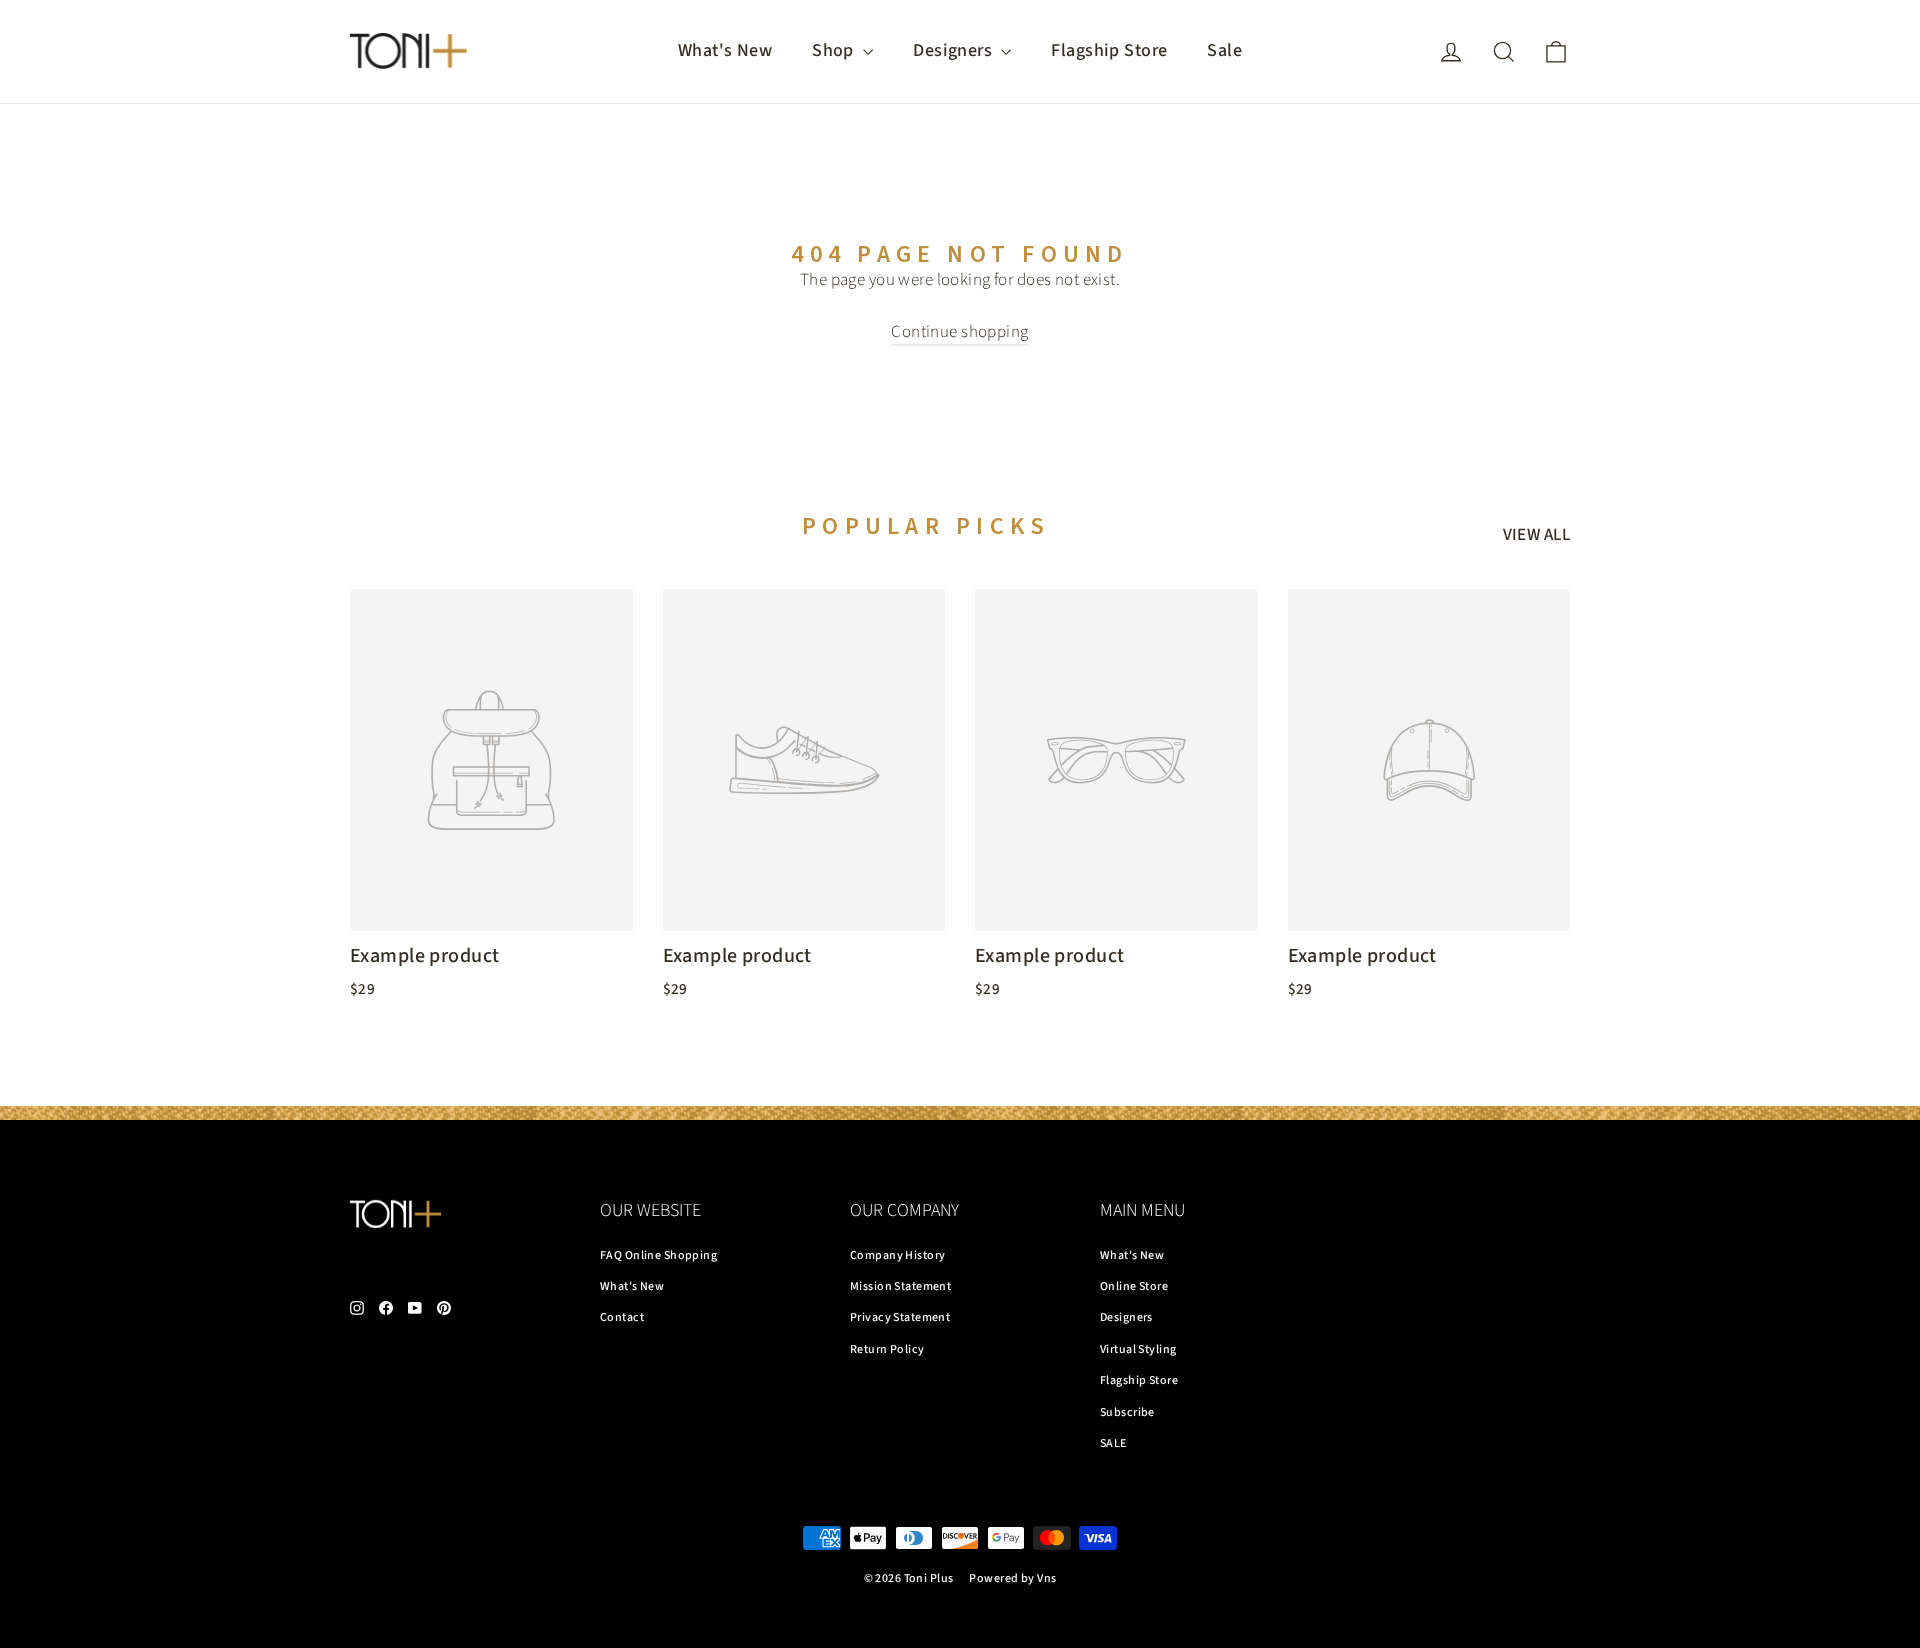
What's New (725, 50)
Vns (1046, 1578)
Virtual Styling (1138, 1349)
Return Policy (887, 1349)
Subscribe (1127, 1412)
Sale (1224, 50)
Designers (954, 50)
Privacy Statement (900, 1317)
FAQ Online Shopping (658, 1255)
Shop (835, 50)
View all (1536, 535)
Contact (622, 1317)
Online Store (1134, 1286)
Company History (897, 1255)
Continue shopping (959, 332)
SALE (1113, 1443)
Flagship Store (1109, 50)
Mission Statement (900, 1286)
